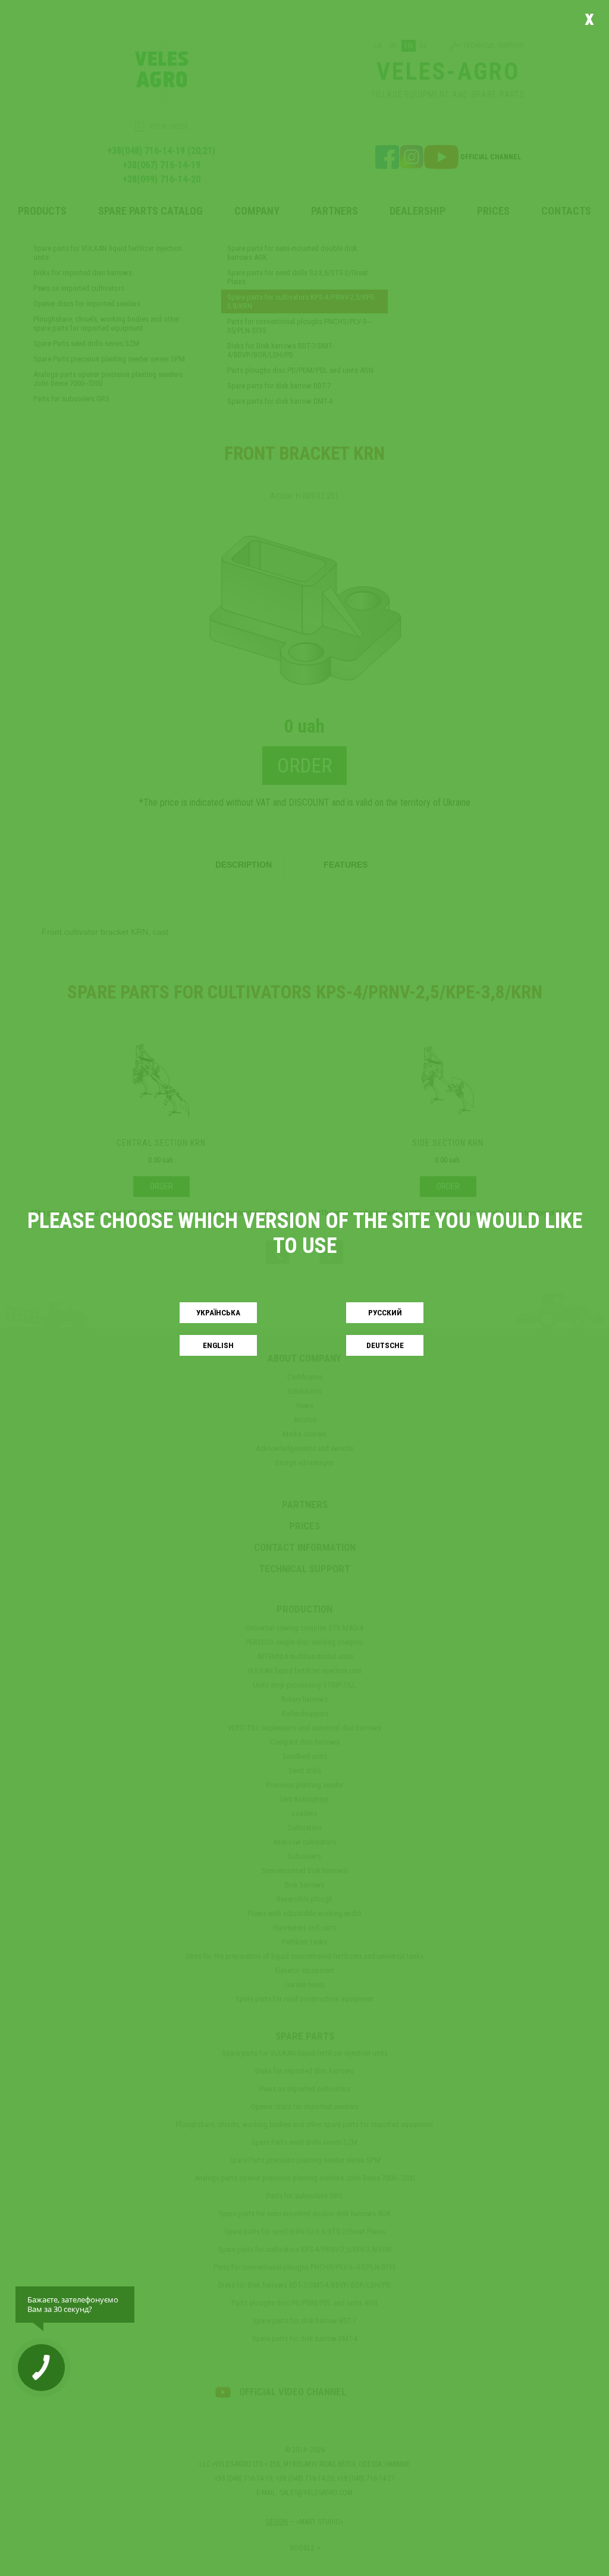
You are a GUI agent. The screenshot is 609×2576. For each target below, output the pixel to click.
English (218, 1345)
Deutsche (385, 1345)
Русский (385, 1313)
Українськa (218, 1313)
